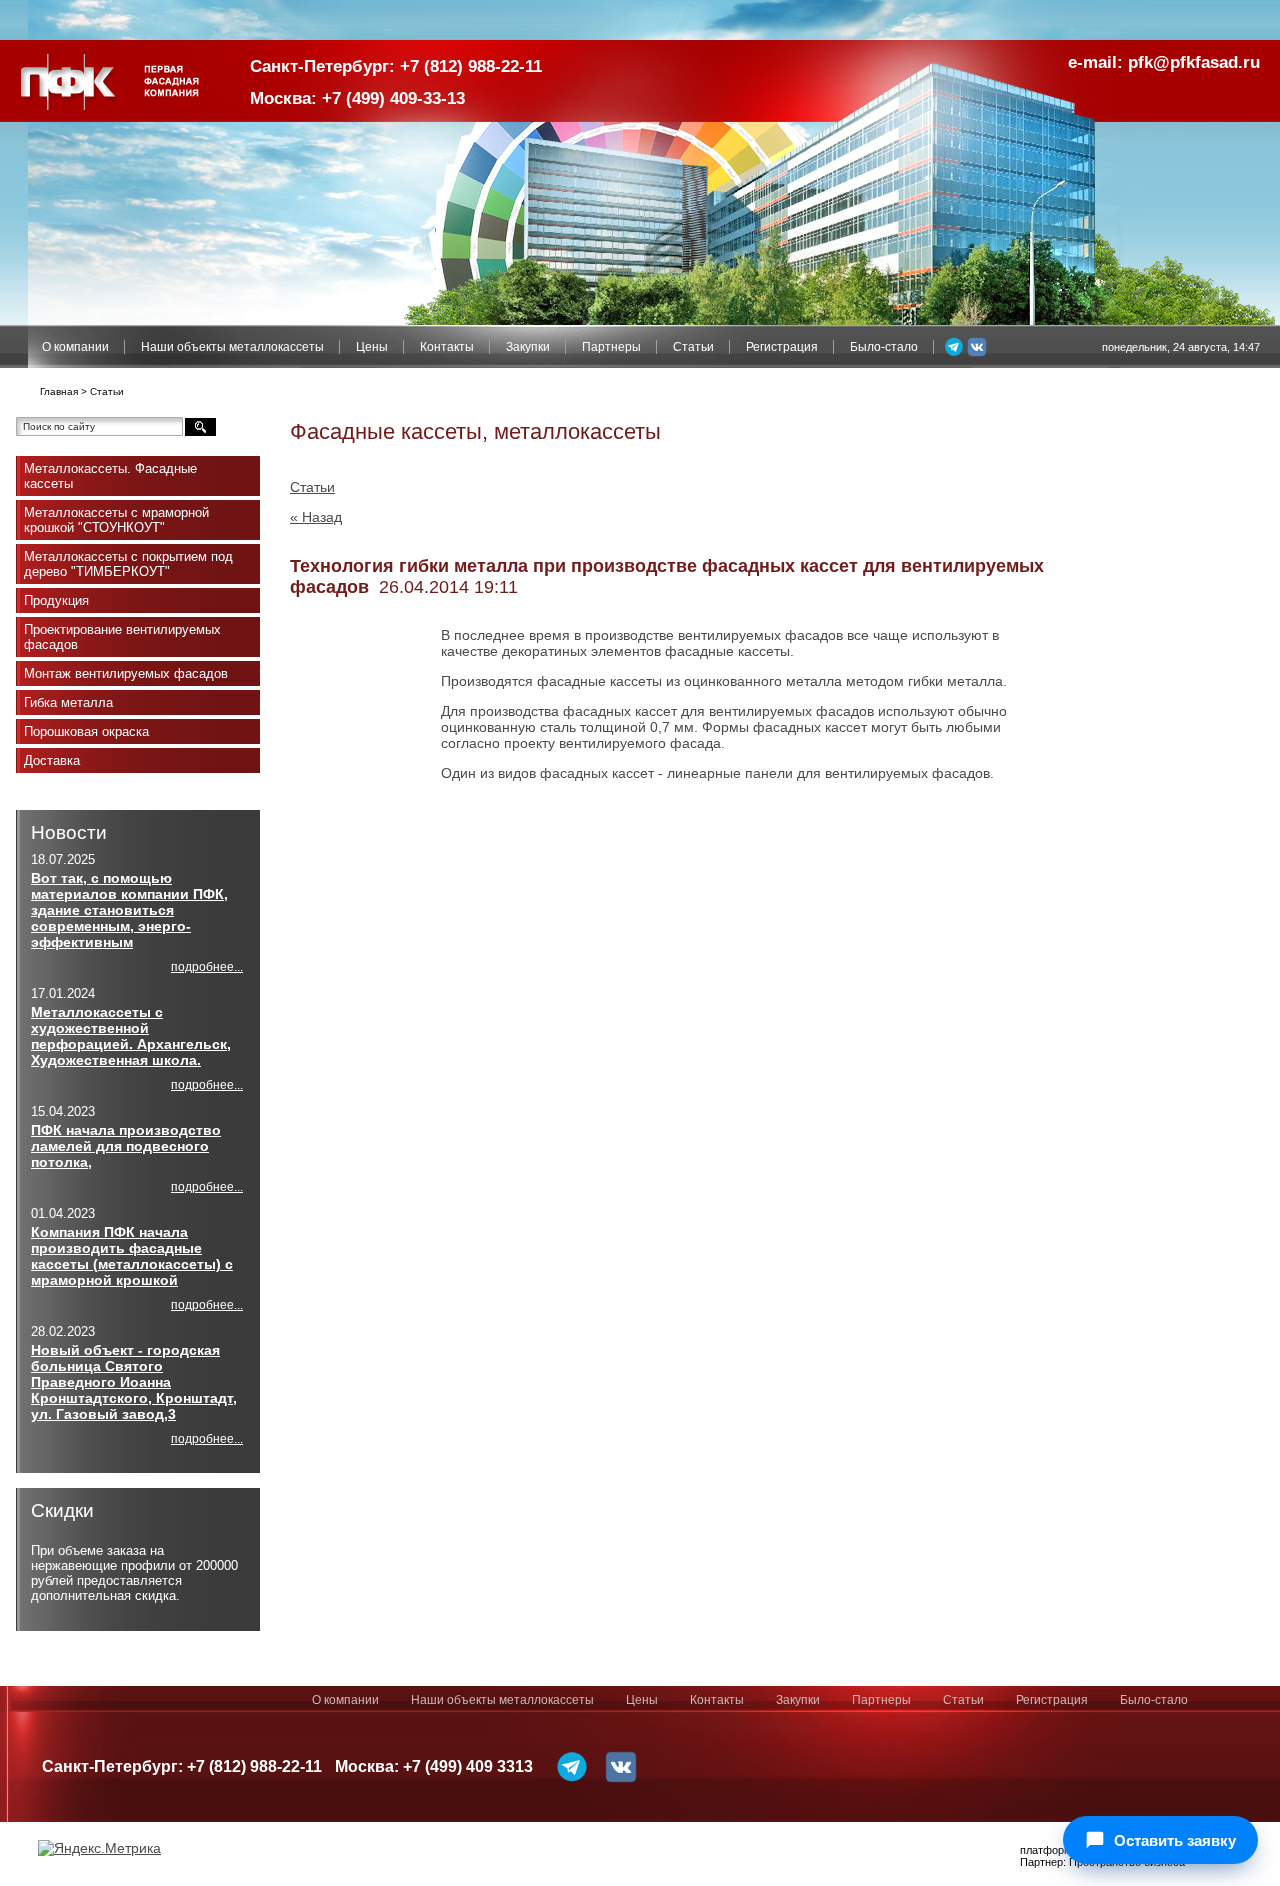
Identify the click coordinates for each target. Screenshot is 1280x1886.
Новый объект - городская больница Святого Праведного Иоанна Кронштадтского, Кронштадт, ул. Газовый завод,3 (134, 1382)
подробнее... (207, 967)
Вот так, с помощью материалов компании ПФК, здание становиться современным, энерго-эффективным (129, 910)
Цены (372, 347)
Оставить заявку (1175, 1840)
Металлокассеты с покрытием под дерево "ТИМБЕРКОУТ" (128, 564)
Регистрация (782, 347)
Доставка (52, 760)
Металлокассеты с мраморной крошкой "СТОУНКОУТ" (116, 520)
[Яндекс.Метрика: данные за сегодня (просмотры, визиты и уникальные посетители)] (99, 1848)
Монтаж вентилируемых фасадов (126, 673)
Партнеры (611, 347)
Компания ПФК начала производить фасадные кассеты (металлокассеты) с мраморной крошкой (132, 1256)
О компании (75, 347)
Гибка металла (68, 702)
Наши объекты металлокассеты (232, 347)
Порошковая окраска (86, 731)
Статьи (693, 347)
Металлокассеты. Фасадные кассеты (110, 476)
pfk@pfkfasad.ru (1194, 62)
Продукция (56, 600)
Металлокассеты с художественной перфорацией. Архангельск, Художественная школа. (131, 1036)
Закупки (528, 347)
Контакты (447, 347)
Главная (59, 391)
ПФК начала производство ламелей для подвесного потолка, (126, 1146)
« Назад (316, 517)
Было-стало (884, 347)
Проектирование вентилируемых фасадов (122, 637)
